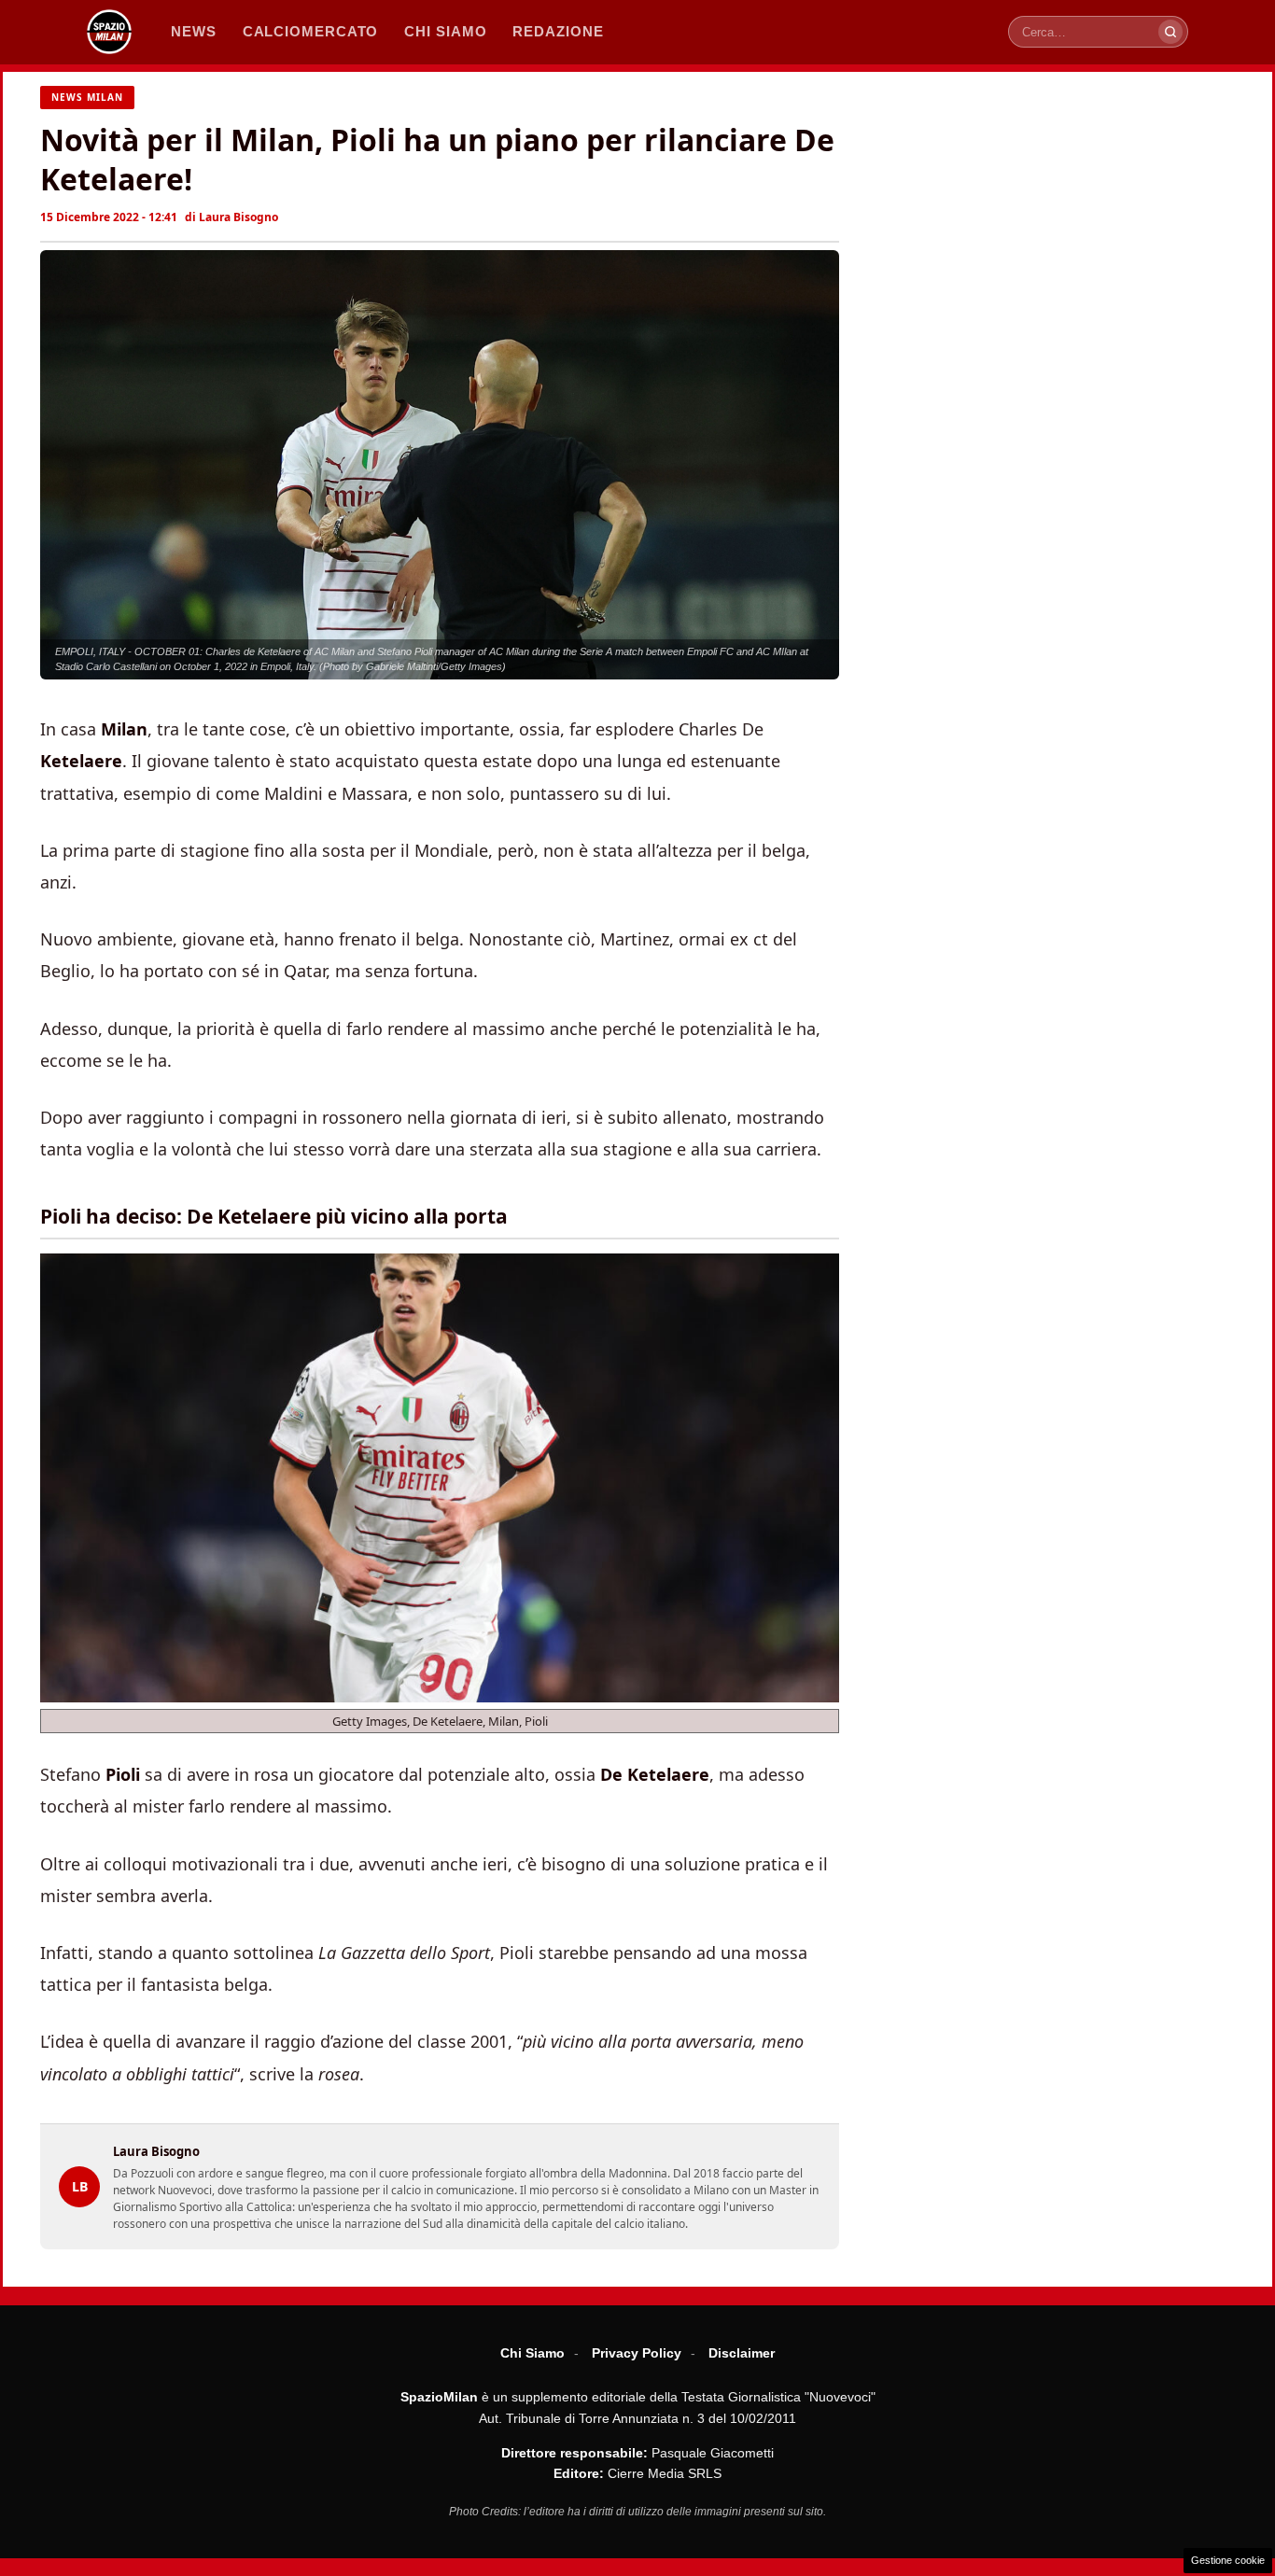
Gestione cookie (1228, 2560)
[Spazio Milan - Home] (109, 32)
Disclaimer (742, 2353)
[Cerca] (1170, 32)
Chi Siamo (532, 2353)
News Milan (87, 97)
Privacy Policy (637, 2353)
